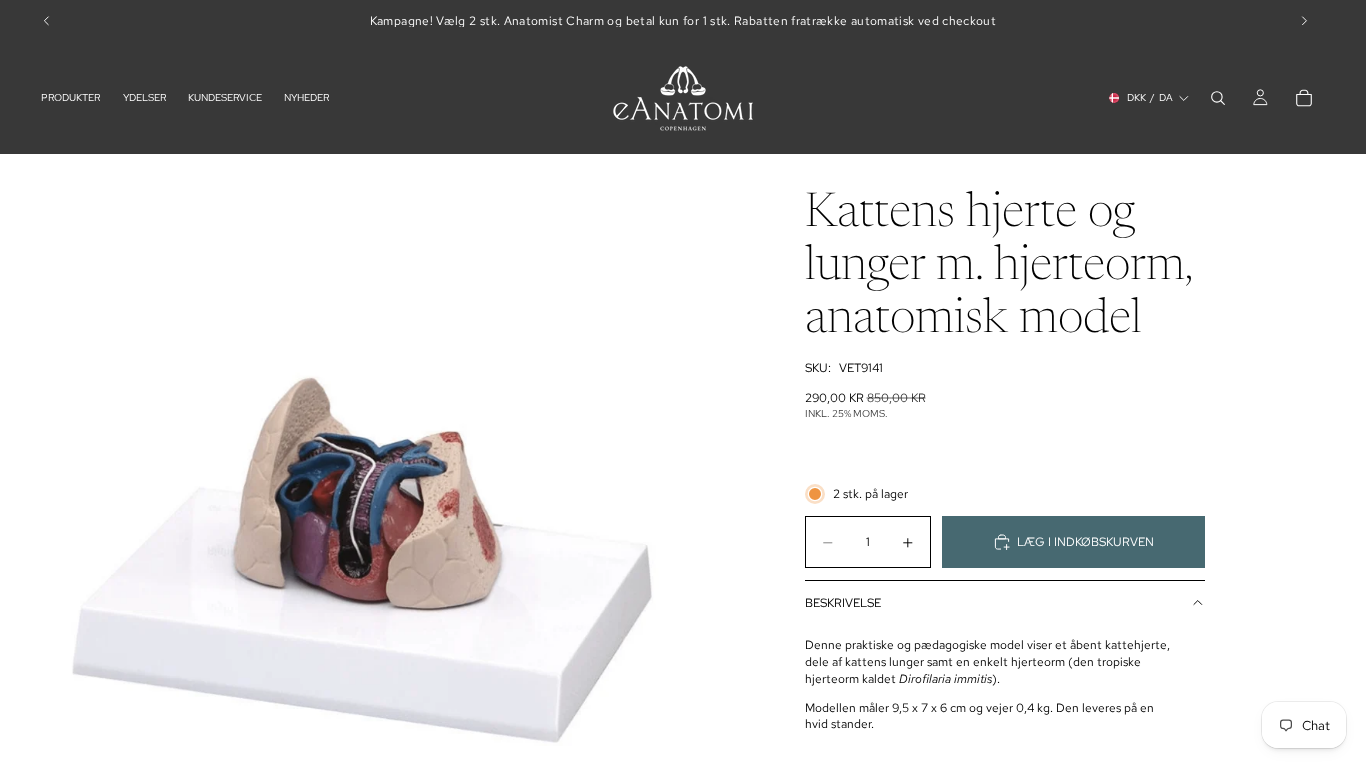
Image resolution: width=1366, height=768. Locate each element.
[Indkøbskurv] (1304, 98)
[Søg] (1218, 98)
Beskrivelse (843, 603)
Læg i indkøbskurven (1085, 542)
